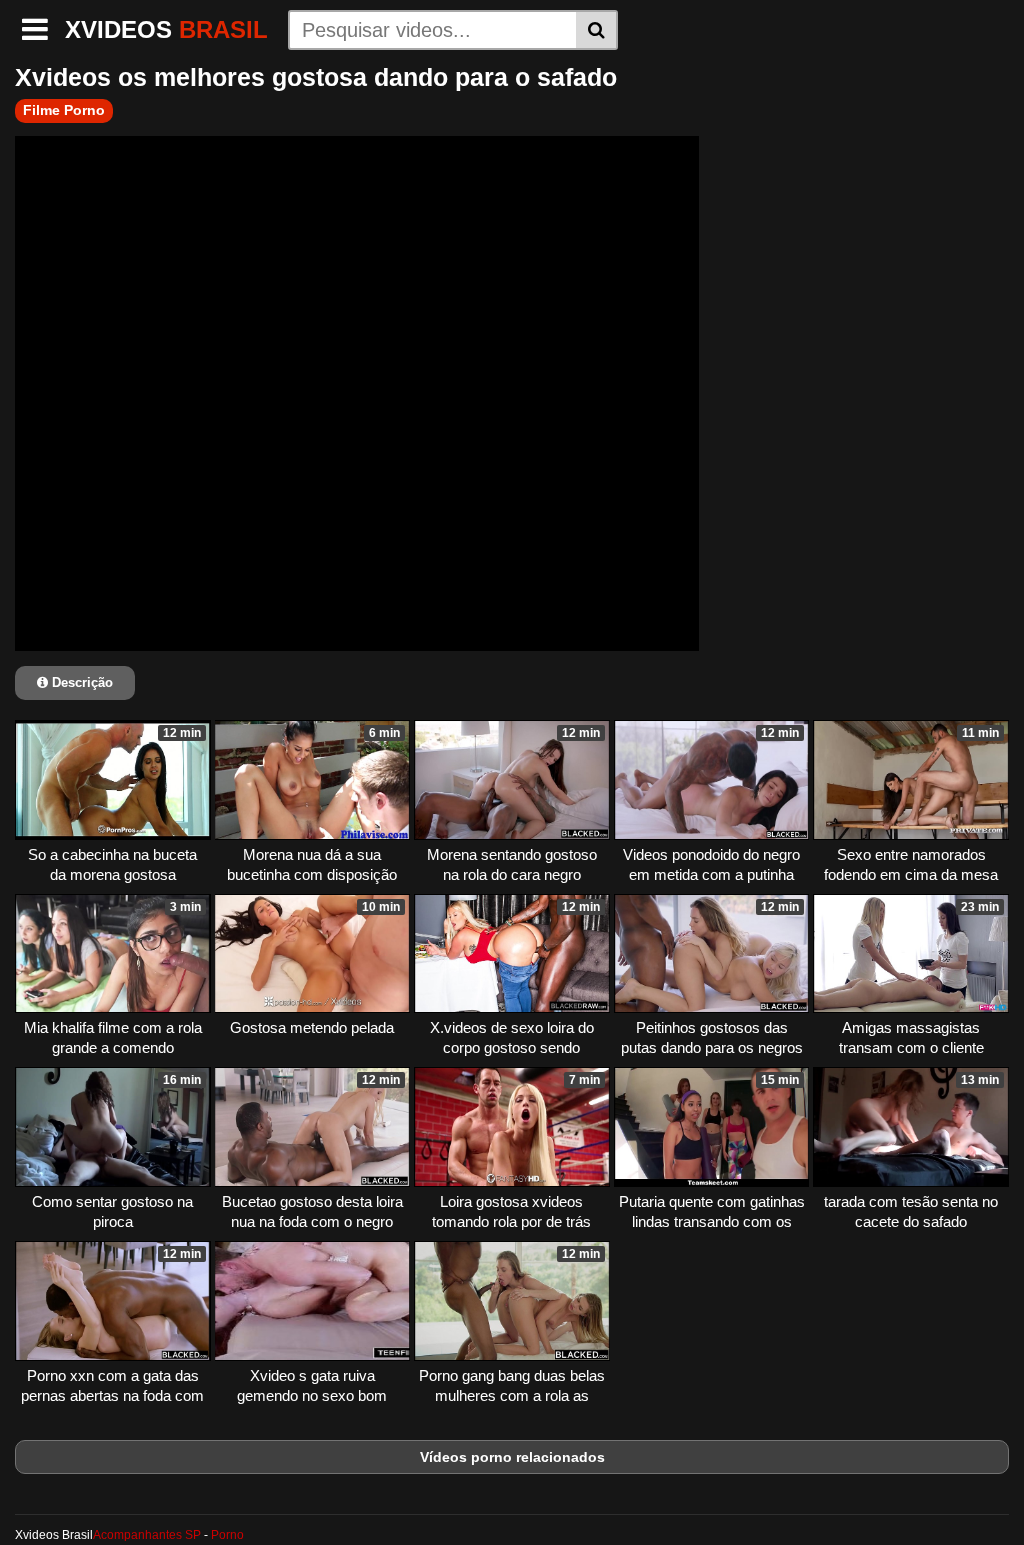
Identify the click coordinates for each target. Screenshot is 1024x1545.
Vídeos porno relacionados (512, 1457)
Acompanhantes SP (147, 1535)
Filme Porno (64, 110)
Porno (227, 1535)
